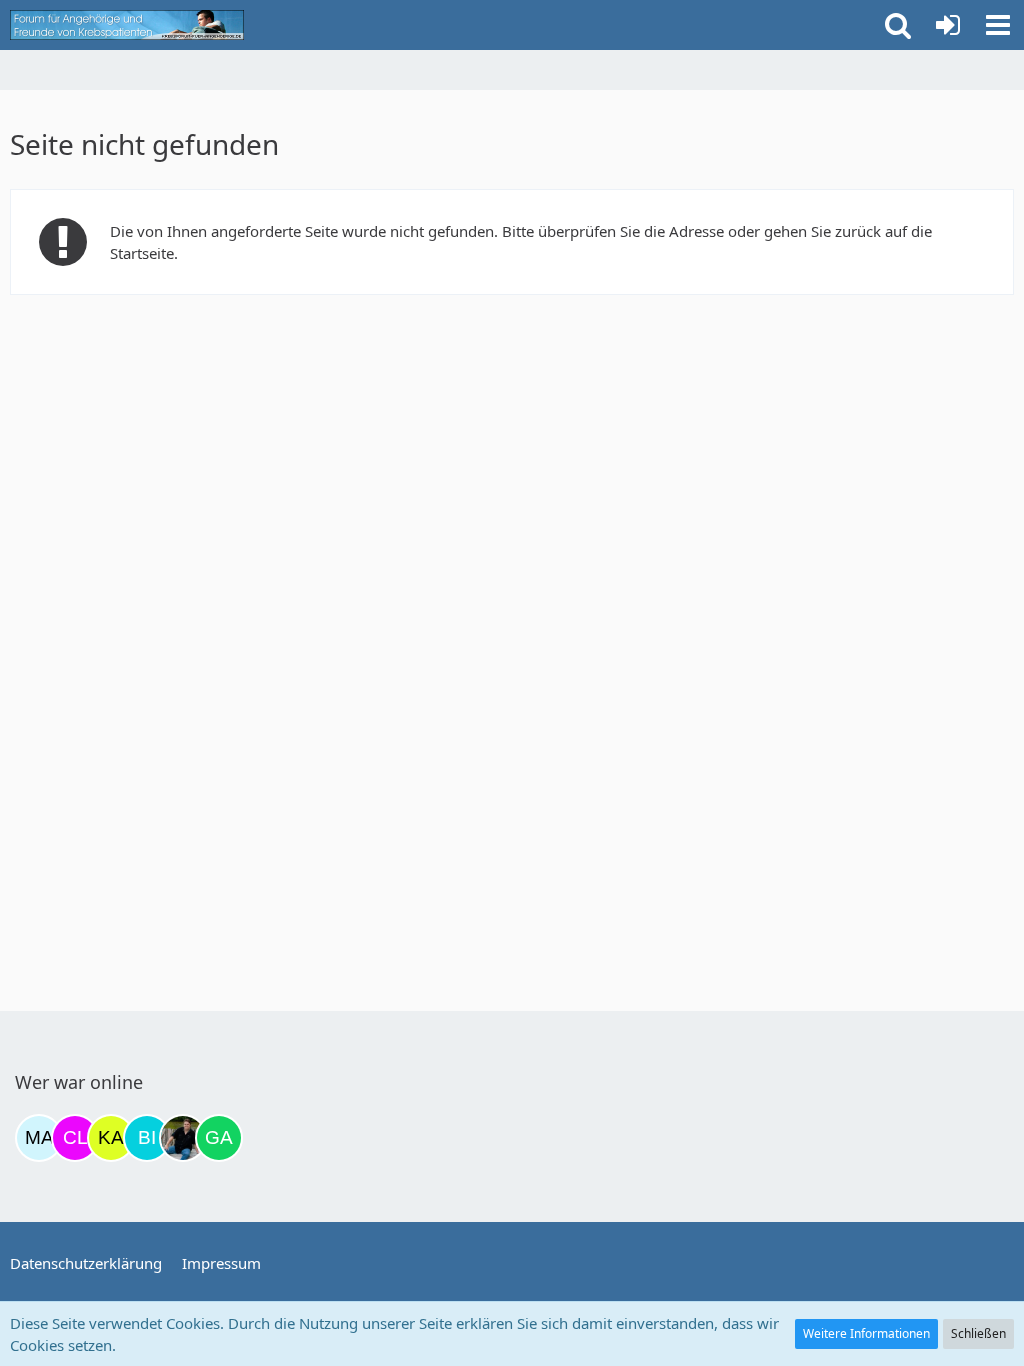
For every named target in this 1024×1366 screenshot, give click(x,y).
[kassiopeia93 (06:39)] (111, 1138)
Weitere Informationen (866, 1333)
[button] (998, 25)
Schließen (978, 1333)
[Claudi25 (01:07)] (75, 1138)
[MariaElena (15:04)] (39, 1138)
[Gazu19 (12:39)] (219, 1138)
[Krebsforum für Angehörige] (127, 25)
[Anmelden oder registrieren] (948, 25)
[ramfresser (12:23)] (183, 1138)
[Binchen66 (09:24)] (147, 1138)
